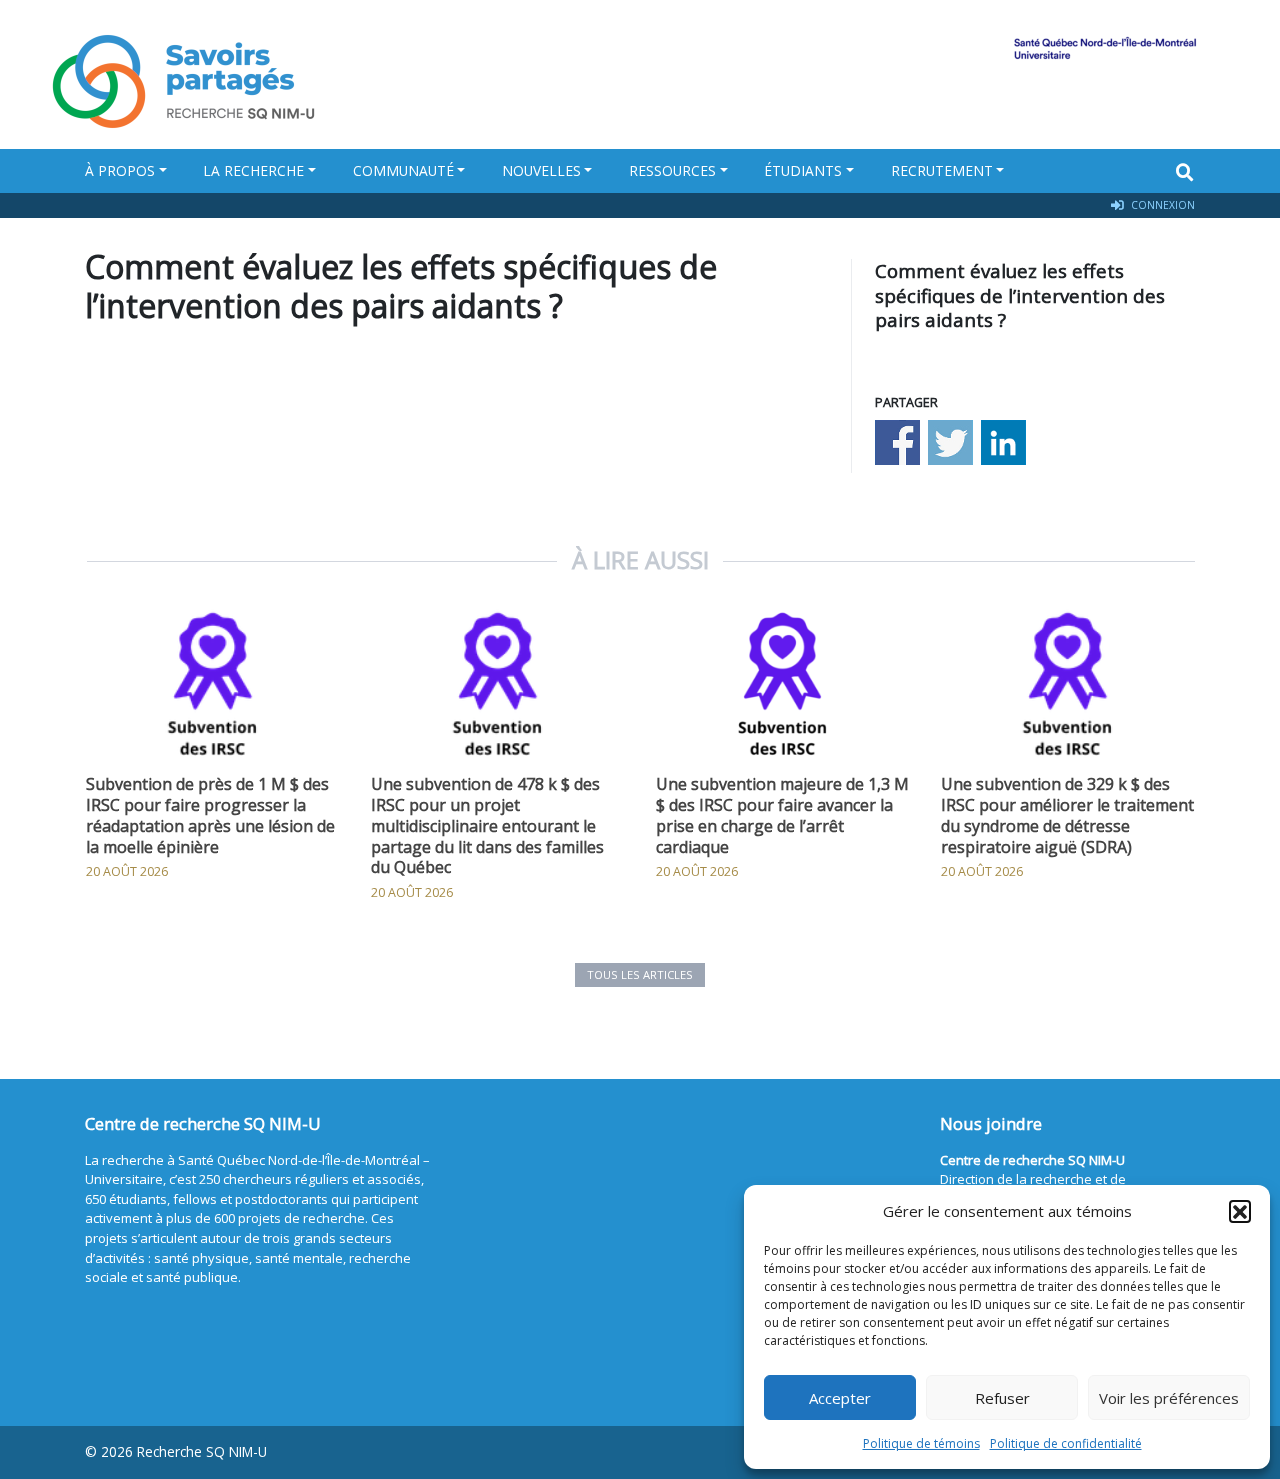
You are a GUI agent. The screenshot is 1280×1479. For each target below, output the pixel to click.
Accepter (840, 1398)
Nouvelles (541, 170)
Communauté (403, 170)
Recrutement (942, 170)
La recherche (253, 170)
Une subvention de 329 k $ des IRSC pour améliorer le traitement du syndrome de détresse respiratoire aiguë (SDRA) (1067, 815)
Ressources (672, 170)
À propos (120, 170)
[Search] (1185, 172)
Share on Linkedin (1003, 442)
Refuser (1002, 1398)
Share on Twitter (950, 442)
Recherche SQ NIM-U (202, 1451)
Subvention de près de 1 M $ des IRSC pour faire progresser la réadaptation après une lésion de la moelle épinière (210, 815)
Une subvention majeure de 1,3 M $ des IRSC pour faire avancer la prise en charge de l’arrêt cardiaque (782, 815)
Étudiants (803, 170)
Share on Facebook (897, 442)
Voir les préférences (1169, 1398)
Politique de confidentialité (1066, 1443)
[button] (1240, 1211)
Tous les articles (640, 974)
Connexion (1161, 205)
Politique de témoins (921, 1443)
